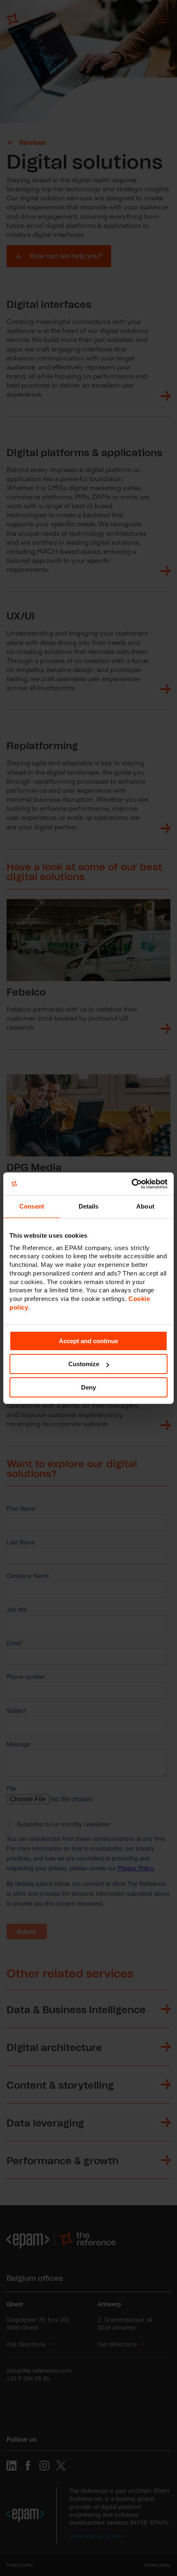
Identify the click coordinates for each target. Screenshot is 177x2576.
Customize (84, 1364)
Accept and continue (88, 1341)
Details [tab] (89, 1206)
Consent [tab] (32, 1206)
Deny (88, 1387)
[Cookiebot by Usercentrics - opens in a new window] (132, 1184)
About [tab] (145, 1206)
